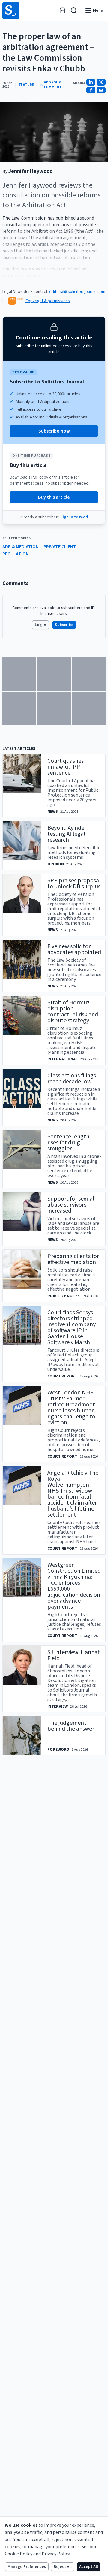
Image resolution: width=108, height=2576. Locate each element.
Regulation (16, 554)
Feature (26, 85)
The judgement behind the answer (71, 1726)
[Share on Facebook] (91, 90)
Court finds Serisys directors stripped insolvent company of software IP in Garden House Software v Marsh (72, 1327)
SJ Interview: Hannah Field (74, 1655)
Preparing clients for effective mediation (73, 1259)
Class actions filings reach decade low (72, 1079)
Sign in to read (74, 517)
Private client (60, 547)
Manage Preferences (27, 2567)
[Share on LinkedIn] (91, 82)
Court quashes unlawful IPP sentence (66, 767)
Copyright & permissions (48, 301)
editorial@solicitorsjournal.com (77, 292)
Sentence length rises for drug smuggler (68, 1143)
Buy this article (54, 497)
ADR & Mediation (21, 547)
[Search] (74, 10)
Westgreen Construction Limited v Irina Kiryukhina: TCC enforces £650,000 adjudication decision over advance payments (74, 1586)
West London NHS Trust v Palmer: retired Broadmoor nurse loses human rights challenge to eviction (71, 1408)
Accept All (89, 2567)
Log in (40, 625)
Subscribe (64, 625)
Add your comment (53, 85)
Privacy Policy (56, 2554)
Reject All (63, 2567)
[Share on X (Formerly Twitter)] (101, 82)
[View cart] (62, 10)
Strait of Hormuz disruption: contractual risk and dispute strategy (73, 1012)
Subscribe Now (54, 431)
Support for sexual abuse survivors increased (71, 1205)
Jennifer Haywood (31, 171)
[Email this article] (101, 90)
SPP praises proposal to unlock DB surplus (74, 884)
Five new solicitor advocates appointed (74, 949)
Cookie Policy (19, 2554)
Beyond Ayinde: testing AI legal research (66, 834)
